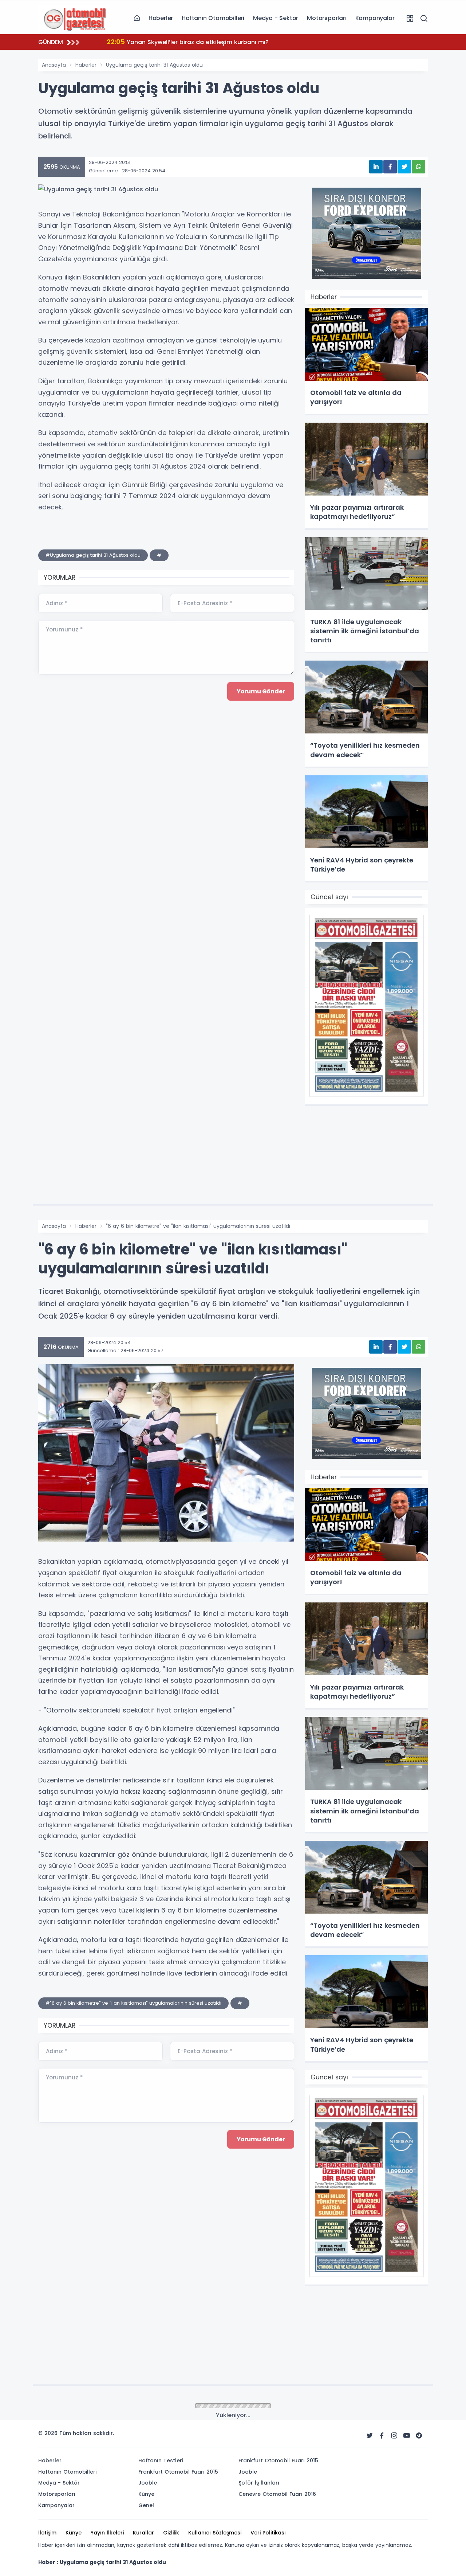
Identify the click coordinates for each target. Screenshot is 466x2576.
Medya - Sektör (276, 18)
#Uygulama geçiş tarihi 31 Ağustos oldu (93, 555)
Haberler (161, 18)
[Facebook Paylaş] (390, 167)
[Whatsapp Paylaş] (418, 167)
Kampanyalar (375, 18)
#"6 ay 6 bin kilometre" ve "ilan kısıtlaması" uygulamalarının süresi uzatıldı (133, 2003)
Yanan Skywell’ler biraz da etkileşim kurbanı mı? (188, 42)
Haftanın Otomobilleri (213, 18)
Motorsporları (327, 18)
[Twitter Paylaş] (404, 167)
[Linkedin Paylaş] (376, 167)
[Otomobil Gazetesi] (75, 18)
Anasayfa (54, 65)
